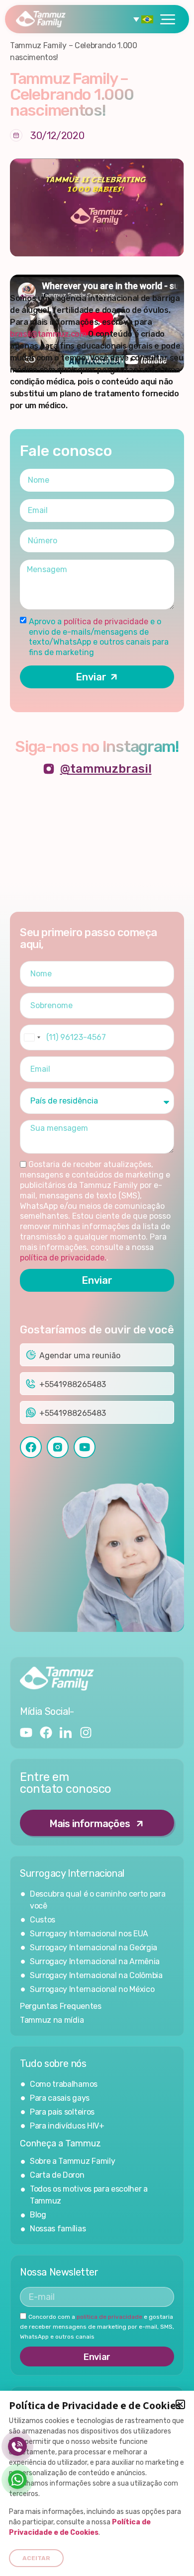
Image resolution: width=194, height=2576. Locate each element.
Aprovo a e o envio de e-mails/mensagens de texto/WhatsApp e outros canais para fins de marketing (99, 637)
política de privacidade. (63, 1258)
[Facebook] (46, 1732)
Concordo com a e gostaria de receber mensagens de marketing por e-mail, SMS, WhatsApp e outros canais (97, 2327)
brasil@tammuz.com (48, 334)
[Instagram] (86, 1732)
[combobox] (32, 1037)
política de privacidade (107, 622)
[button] (180, 2404)
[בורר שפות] (145, 19)
